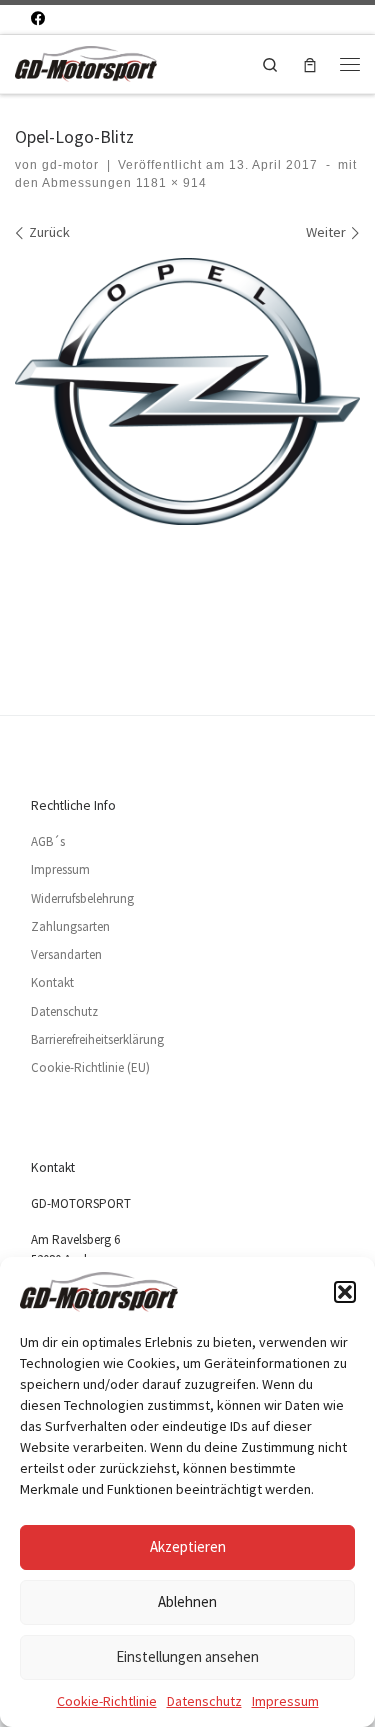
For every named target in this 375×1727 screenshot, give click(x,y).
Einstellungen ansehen (187, 1656)
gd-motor (70, 165)
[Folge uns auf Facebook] (38, 19)
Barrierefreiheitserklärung (97, 1039)
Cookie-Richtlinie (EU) (90, 1067)
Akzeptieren (188, 1546)
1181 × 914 (169, 183)
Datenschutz (204, 1701)
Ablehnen (187, 1601)
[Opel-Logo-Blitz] (187, 391)
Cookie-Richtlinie (107, 1701)
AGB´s (48, 841)
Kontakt (52, 982)
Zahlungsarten (70, 926)
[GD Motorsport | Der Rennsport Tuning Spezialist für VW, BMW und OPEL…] (86, 61)
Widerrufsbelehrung (82, 898)
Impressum (285, 1701)
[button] (345, 1292)
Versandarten (66, 954)
